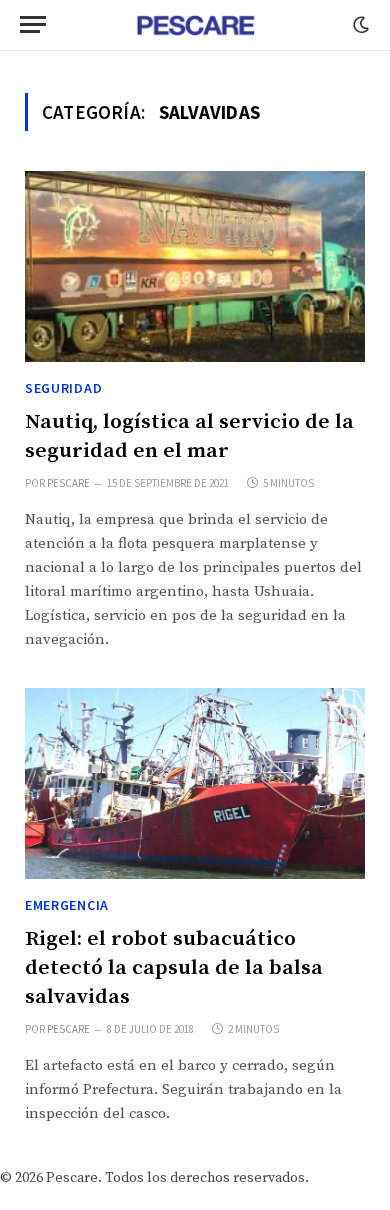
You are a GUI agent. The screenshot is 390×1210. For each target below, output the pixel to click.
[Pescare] (195, 25)
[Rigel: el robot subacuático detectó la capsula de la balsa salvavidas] (195, 783)
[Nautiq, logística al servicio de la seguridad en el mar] (195, 266)
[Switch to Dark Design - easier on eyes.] (359, 25)
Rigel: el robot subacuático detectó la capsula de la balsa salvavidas (174, 967)
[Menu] (33, 24)
